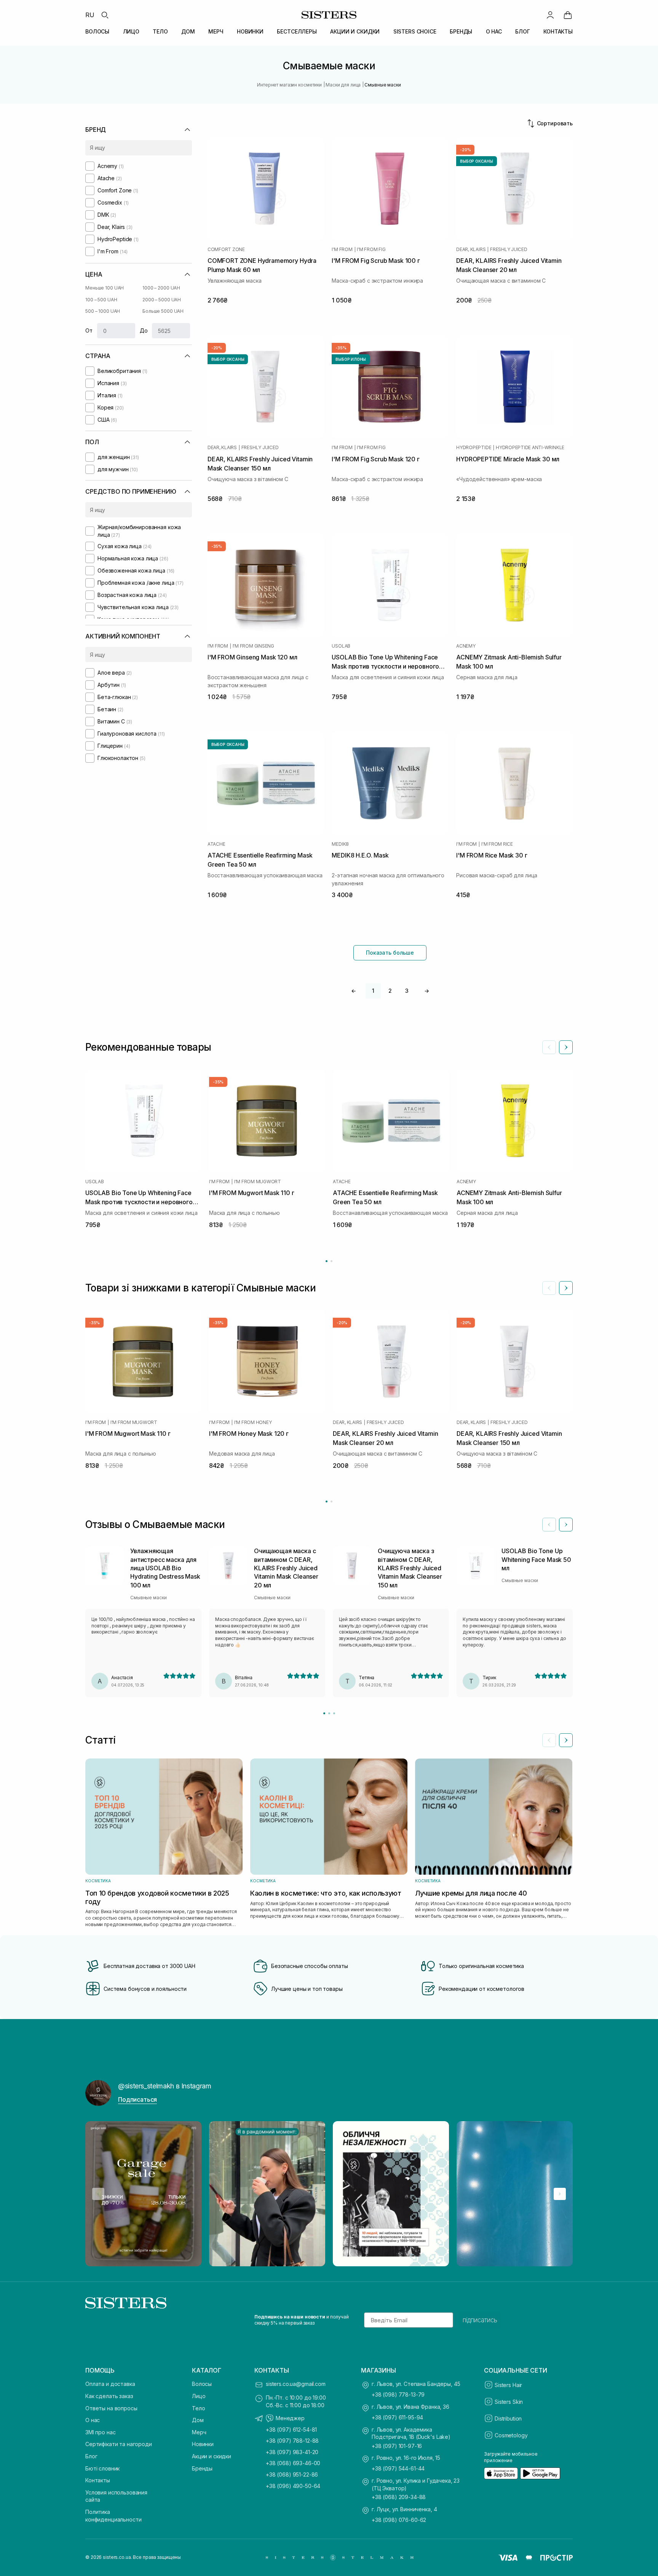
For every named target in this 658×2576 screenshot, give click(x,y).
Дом (198, 2420)
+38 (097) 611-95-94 (397, 2417)
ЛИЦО (131, 31)
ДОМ (188, 31)
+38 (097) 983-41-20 (292, 2452)
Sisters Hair (508, 2385)
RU (90, 15)
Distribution (508, 2418)
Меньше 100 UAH (105, 288)
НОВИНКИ (250, 31)
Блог (91, 2456)
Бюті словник (102, 2468)
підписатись (480, 2320)
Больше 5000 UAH (163, 311)
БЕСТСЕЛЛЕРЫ (297, 31)
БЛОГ (522, 31)
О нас (93, 2420)
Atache (216, 844)
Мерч (199, 2432)
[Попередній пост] (98, 2194)
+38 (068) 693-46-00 (293, 2463)
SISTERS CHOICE (415, 31)
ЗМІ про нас (100, 2432)
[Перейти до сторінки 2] (331, 1261)
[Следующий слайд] (566, 1047)
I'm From (342, 250)
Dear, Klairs (471, 250)
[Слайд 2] (329, 1713)
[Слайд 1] (324, 1713)
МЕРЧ (216, 31)
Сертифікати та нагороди (119, 2444)
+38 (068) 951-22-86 (292, 2474)
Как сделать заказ (109, 2396)
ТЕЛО (160, 31)
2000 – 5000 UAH (162, 300)
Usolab (341, 646)
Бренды (202, 2468)
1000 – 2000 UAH (161, 288)
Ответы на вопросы (111, 2408)
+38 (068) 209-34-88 (399, 2497)
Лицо (199, 2396)
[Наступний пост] (560, 2194)
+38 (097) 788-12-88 (292, 2441)
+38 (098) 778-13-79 (398, 2394)
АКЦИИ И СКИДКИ (355, 31)
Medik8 (340, 844)
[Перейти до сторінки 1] (327, 1261)
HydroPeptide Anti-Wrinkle (530, 448)
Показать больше (390, 953)
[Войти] (550, 15)
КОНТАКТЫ (558, 31)
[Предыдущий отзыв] (549, 1525)
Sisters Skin (509, 2402)
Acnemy (466, 646)
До (144, 330)
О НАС (494, 31)
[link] (568, 15)
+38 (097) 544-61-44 (398, 2468)
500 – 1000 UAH (103, 311)
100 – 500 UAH (101, 300)
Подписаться (137, 2099)
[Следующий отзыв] (566, 1525)
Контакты (98, 2480)
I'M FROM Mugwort (258, 1182)
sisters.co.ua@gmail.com (296, 2384)
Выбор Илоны (351, 359)
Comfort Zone (226, 250)
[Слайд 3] (334, 1713)
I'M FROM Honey (253, 1422)
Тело (198, 2408)
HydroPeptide (474, 448)
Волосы (202, 2384)
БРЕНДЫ (461, 31)
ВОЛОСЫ (97, 31)
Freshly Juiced (509, 250)
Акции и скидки (212, 2456)
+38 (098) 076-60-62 (399, 2520)
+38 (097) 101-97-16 (397, 2446)
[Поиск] (105, 15)
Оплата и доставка (110, 2384)
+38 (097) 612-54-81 (291, 2430)
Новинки (203, 2444)
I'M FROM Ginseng (253, 646)
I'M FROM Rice (497, 844)
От (89, 330)
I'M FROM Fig (371, 250)
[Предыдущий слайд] (549, 1047)
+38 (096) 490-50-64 (293, 2486)
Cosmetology (511, 2435)
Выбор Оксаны (477, 161)
